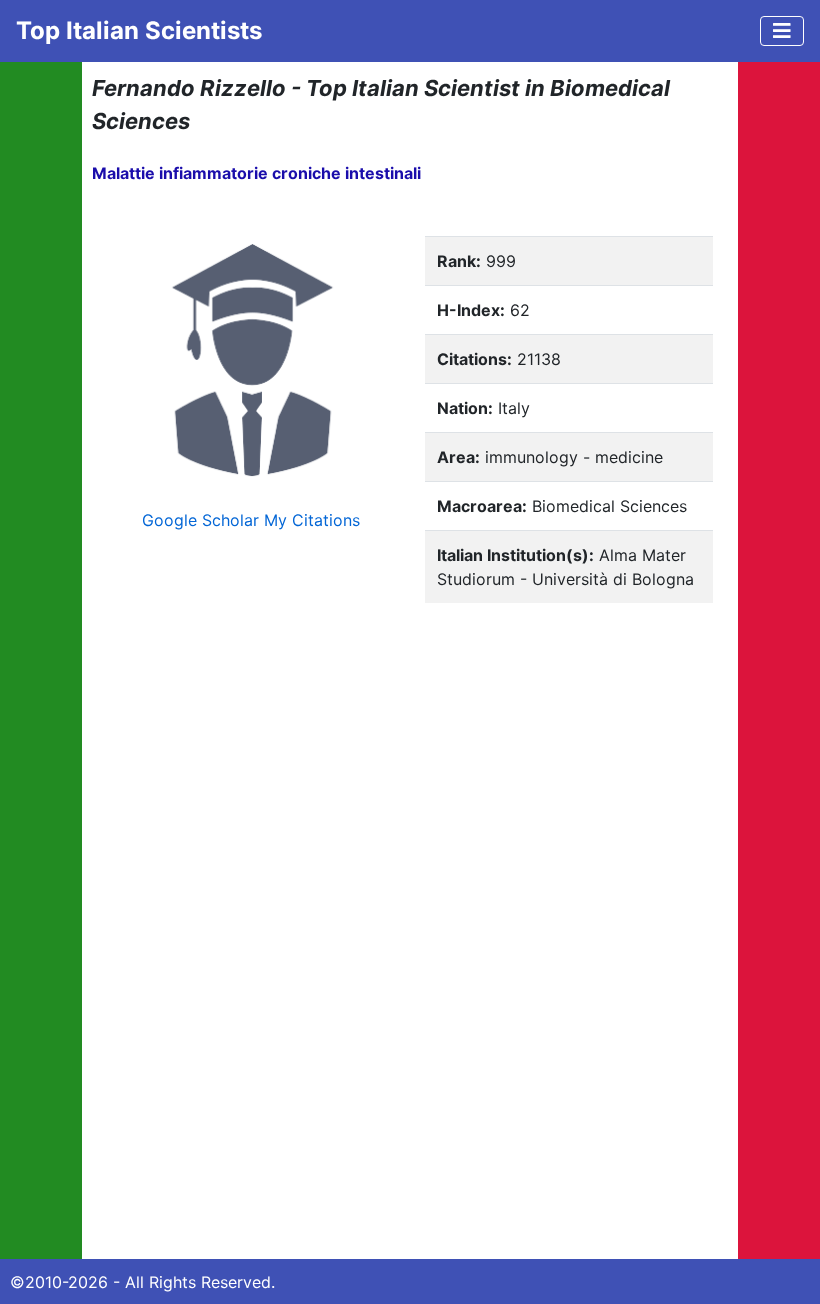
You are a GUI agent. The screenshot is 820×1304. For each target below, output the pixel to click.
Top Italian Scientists (139, 30)
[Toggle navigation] (782, 31)
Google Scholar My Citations (251, 520)
